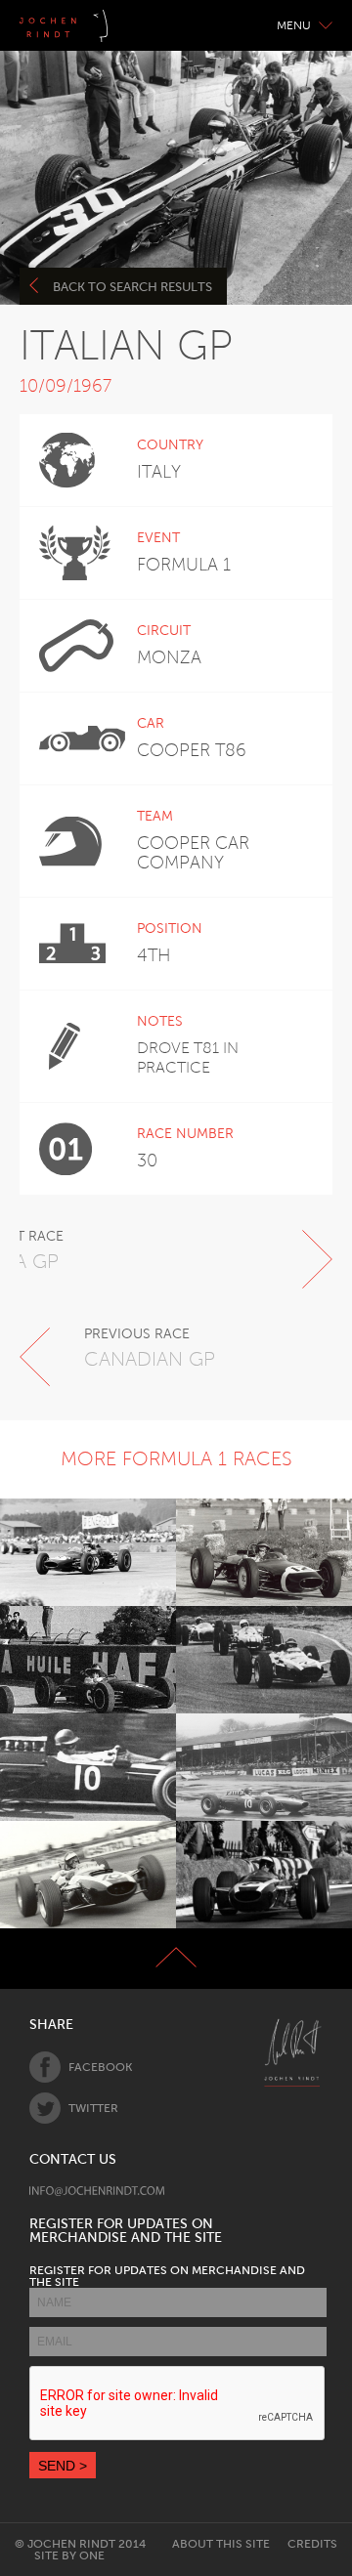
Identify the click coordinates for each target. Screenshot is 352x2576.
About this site (221, 2544)
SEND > (63, 2466)
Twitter (93, 2108)
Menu (294, 25)
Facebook (100, 2067)
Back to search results (132, 287)
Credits (312, 2544)
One (92, 2555)
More (77, 1552)
